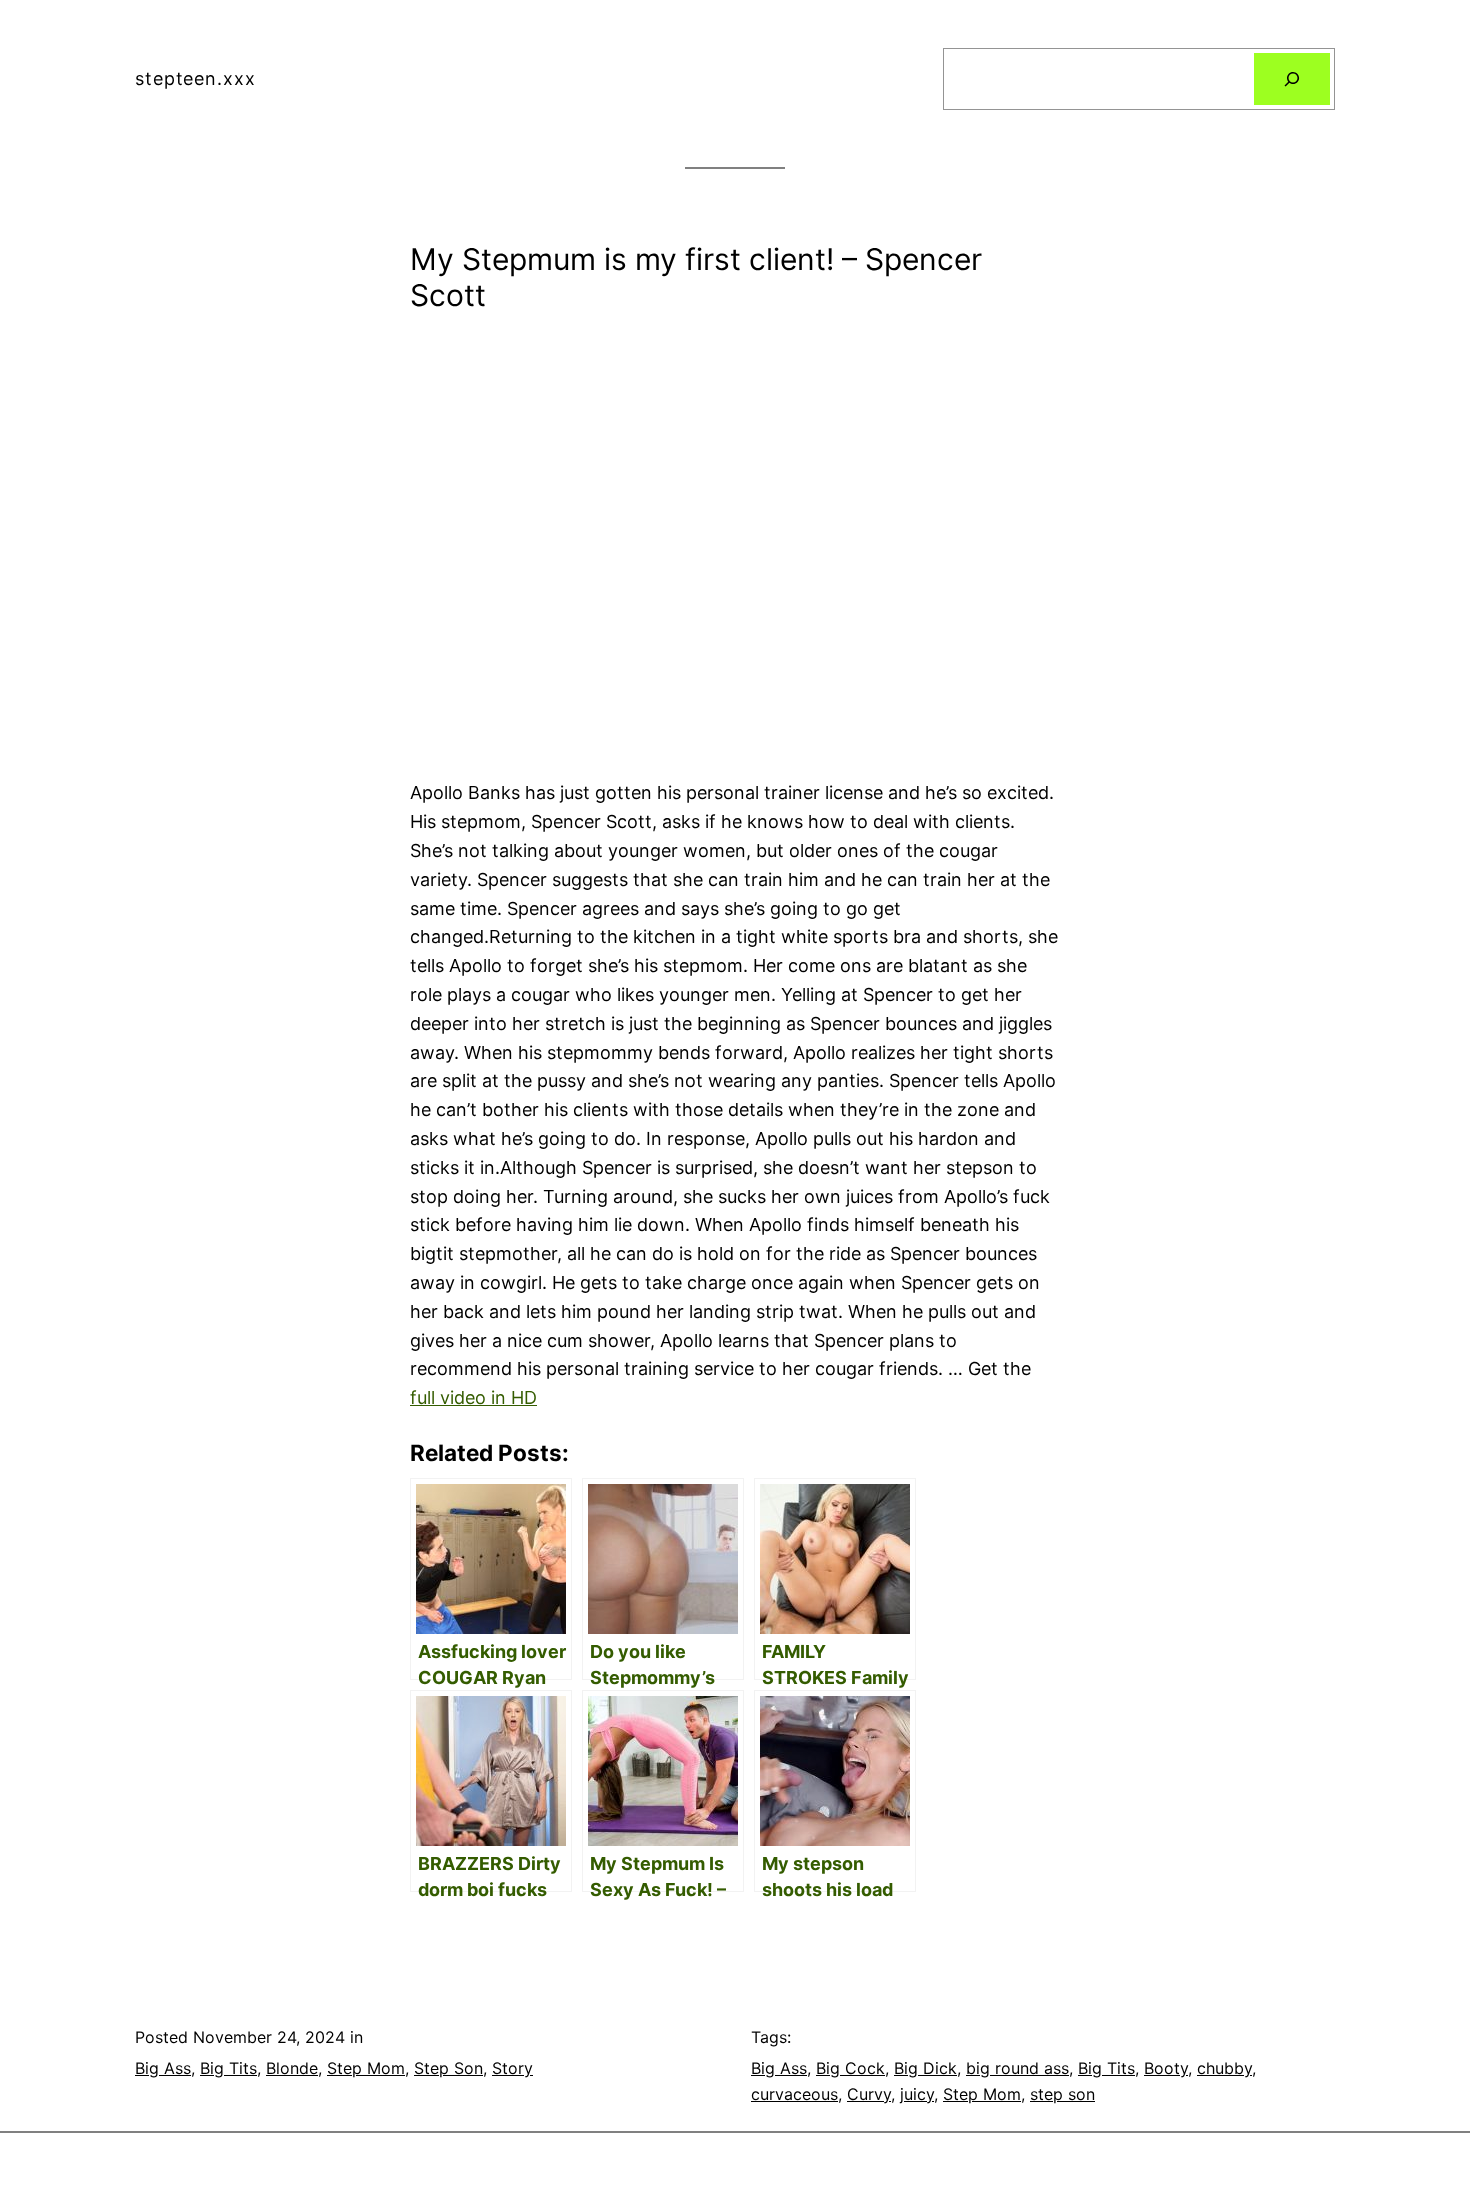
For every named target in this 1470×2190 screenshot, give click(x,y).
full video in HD (473, 1397)
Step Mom (366, 2068)
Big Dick (925, 2068)
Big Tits (228, 2068)
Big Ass (163, 2068)
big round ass (1017, 2068)
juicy (917, 2094)
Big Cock (850, 2068)
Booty (1166, 2068)
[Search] (1292, 79)
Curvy (869, 2094)
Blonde (292, 2068)
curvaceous (794, 2094)
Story (512, 2068)
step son (1062, 2094)
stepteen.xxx (195, 78)
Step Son (448, 2068)
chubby (1224, 2068)
